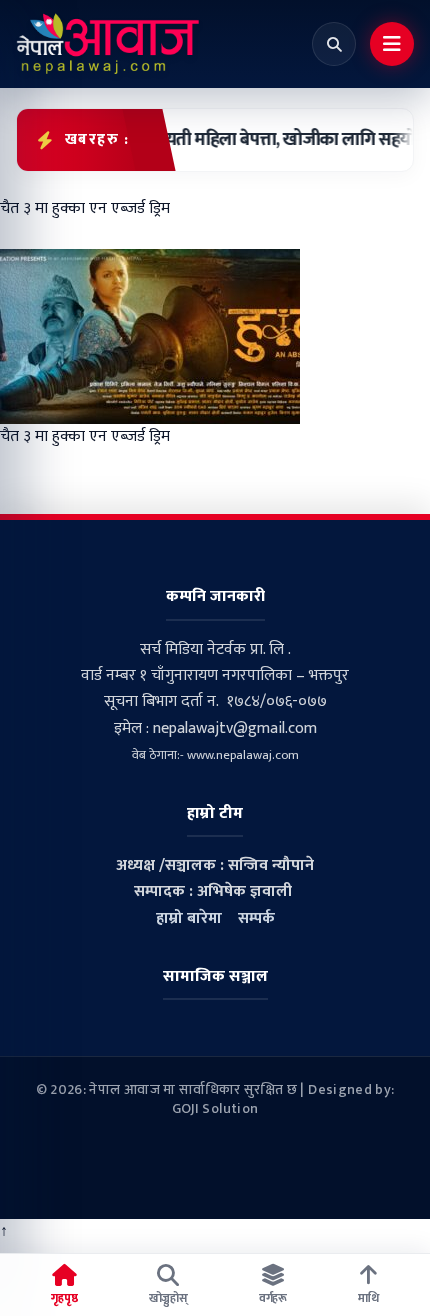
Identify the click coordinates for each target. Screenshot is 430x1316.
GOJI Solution (215, 1108)
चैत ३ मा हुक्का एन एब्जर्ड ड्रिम (85, 436)
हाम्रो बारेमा (189, 918)
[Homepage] (108, 44)
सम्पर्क (256, 918)
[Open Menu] (392, 44)
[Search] (334, 44)
